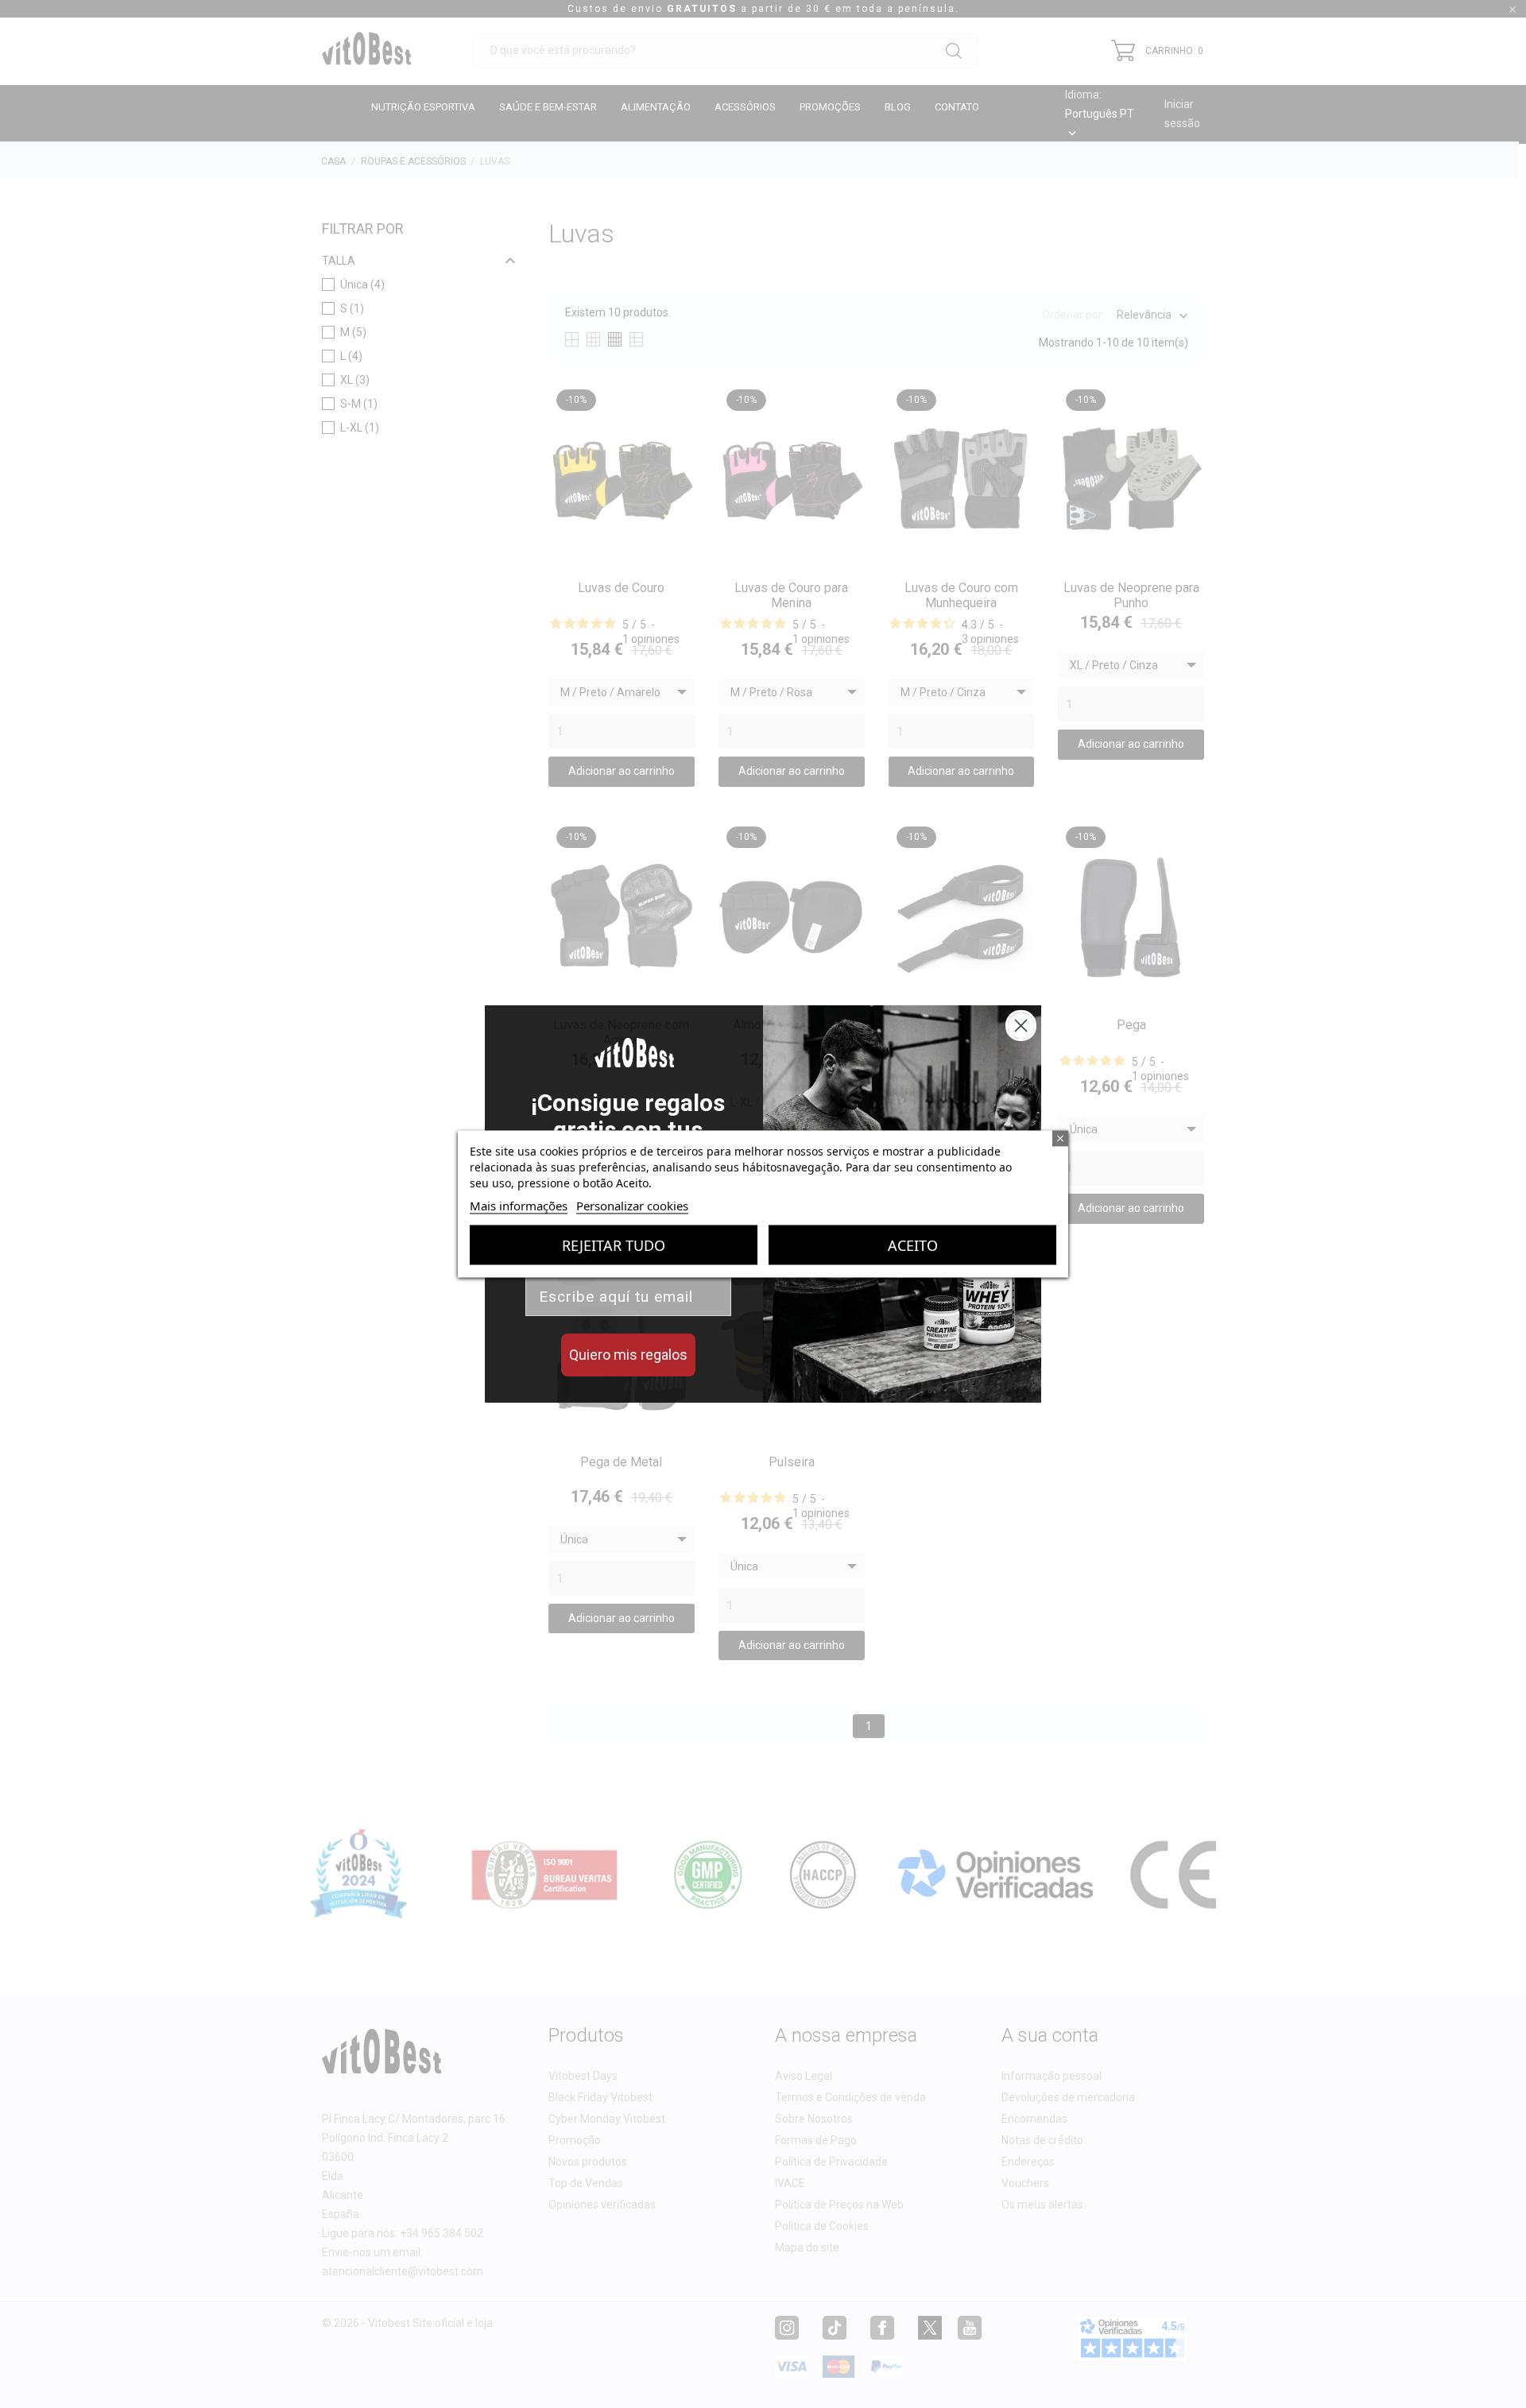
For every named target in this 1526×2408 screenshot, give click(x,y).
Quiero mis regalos (628, 1355)
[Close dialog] (1021, 1026)
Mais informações (519, 1206)
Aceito (913, 1245)
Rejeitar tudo (614, 1245)
